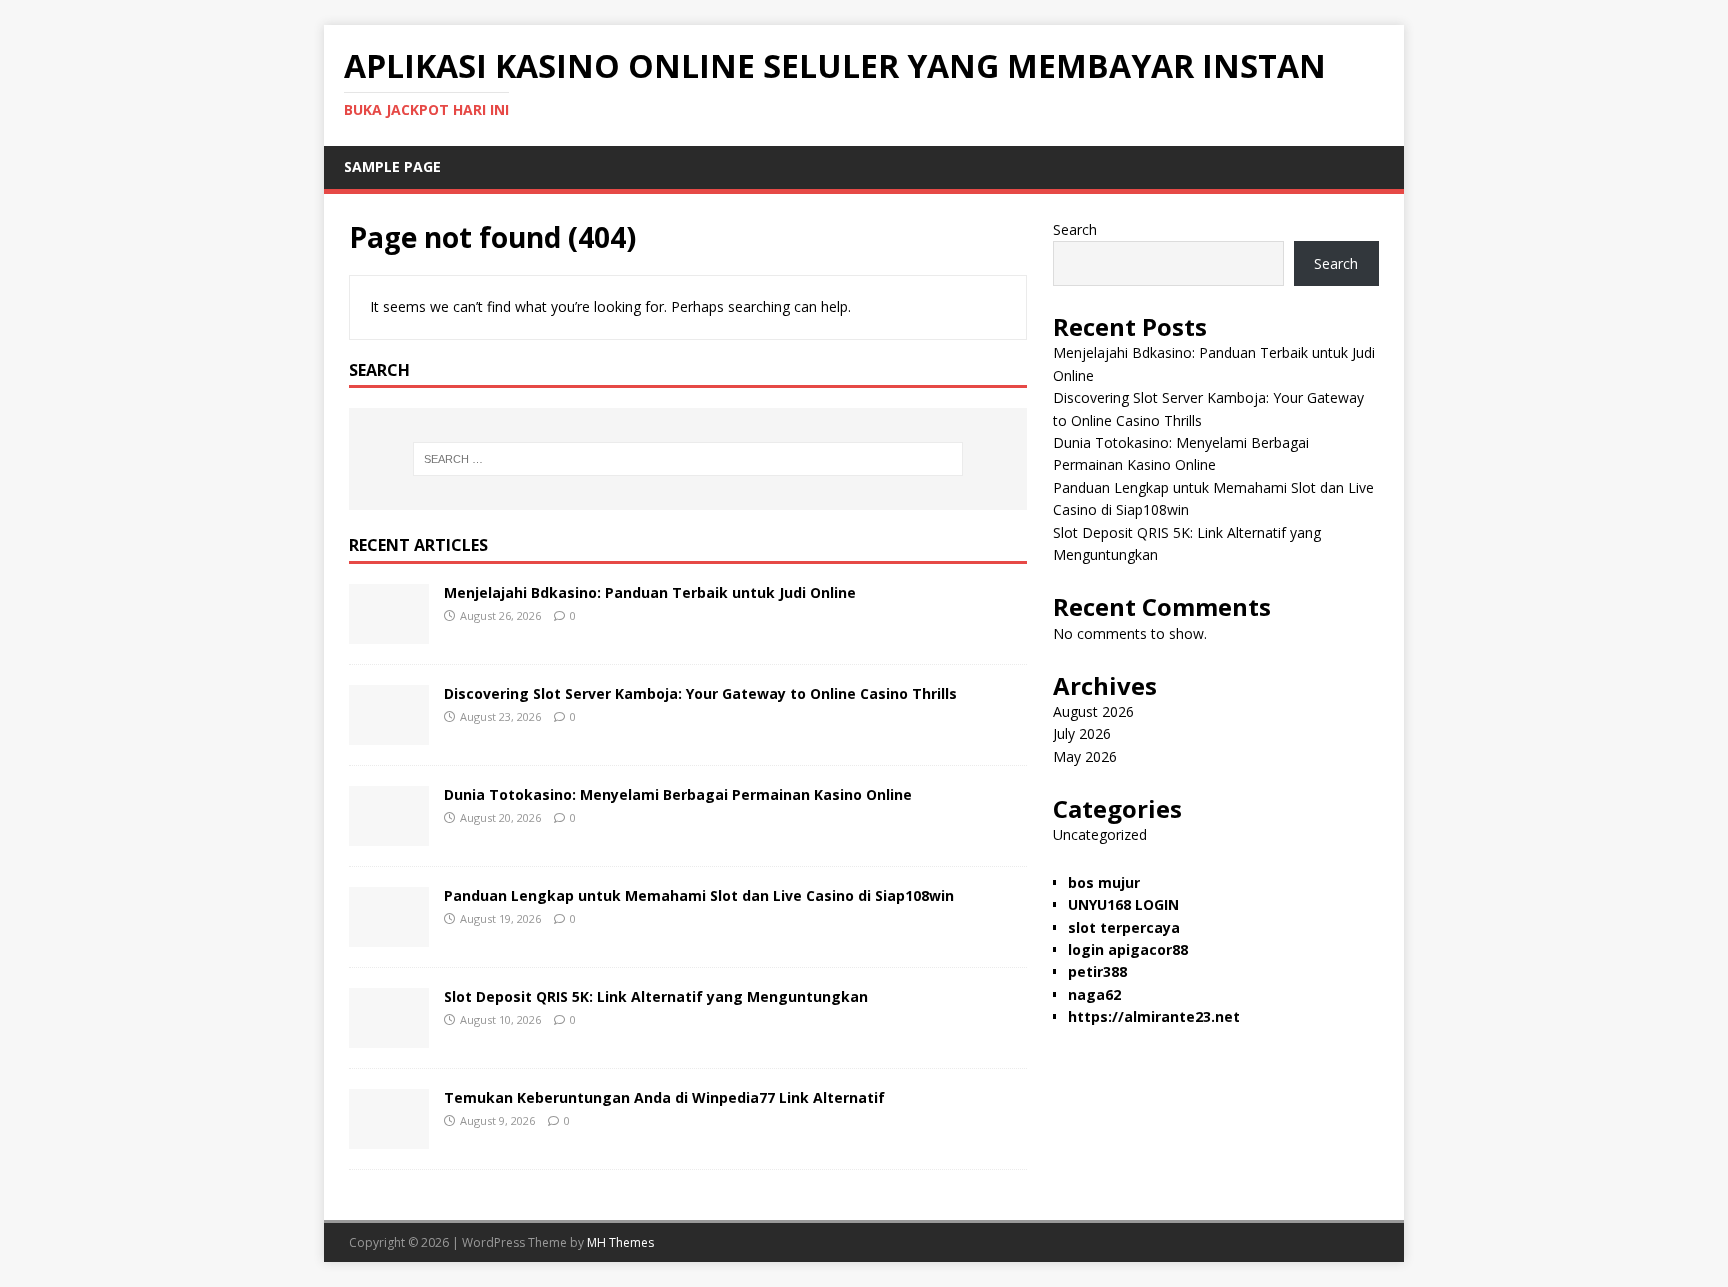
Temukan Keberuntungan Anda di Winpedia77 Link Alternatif (664, 1097)
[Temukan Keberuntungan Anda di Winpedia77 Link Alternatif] (389, 1137)
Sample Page (392, 166)
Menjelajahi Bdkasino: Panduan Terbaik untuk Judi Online (650, 592)
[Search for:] (688, 459)
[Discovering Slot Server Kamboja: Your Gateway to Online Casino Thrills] (389, 733)
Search (1075, 229)
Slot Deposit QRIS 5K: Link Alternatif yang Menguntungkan (656, 996)
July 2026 (1082, 733)
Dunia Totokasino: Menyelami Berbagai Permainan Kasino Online (678, 794)
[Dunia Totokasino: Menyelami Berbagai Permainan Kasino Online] (389, 834)
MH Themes (620, 1242)
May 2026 (1085, 756)
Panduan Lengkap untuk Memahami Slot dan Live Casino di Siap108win (699, 895)
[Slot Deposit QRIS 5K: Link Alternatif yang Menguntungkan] (389, 1036)
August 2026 (1093, 711)
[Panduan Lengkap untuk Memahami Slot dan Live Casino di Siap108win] (389, 935)
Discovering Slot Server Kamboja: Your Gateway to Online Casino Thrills (700, 693)
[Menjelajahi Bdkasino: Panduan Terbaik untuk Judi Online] (389, 632)
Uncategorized (1100, 834)
